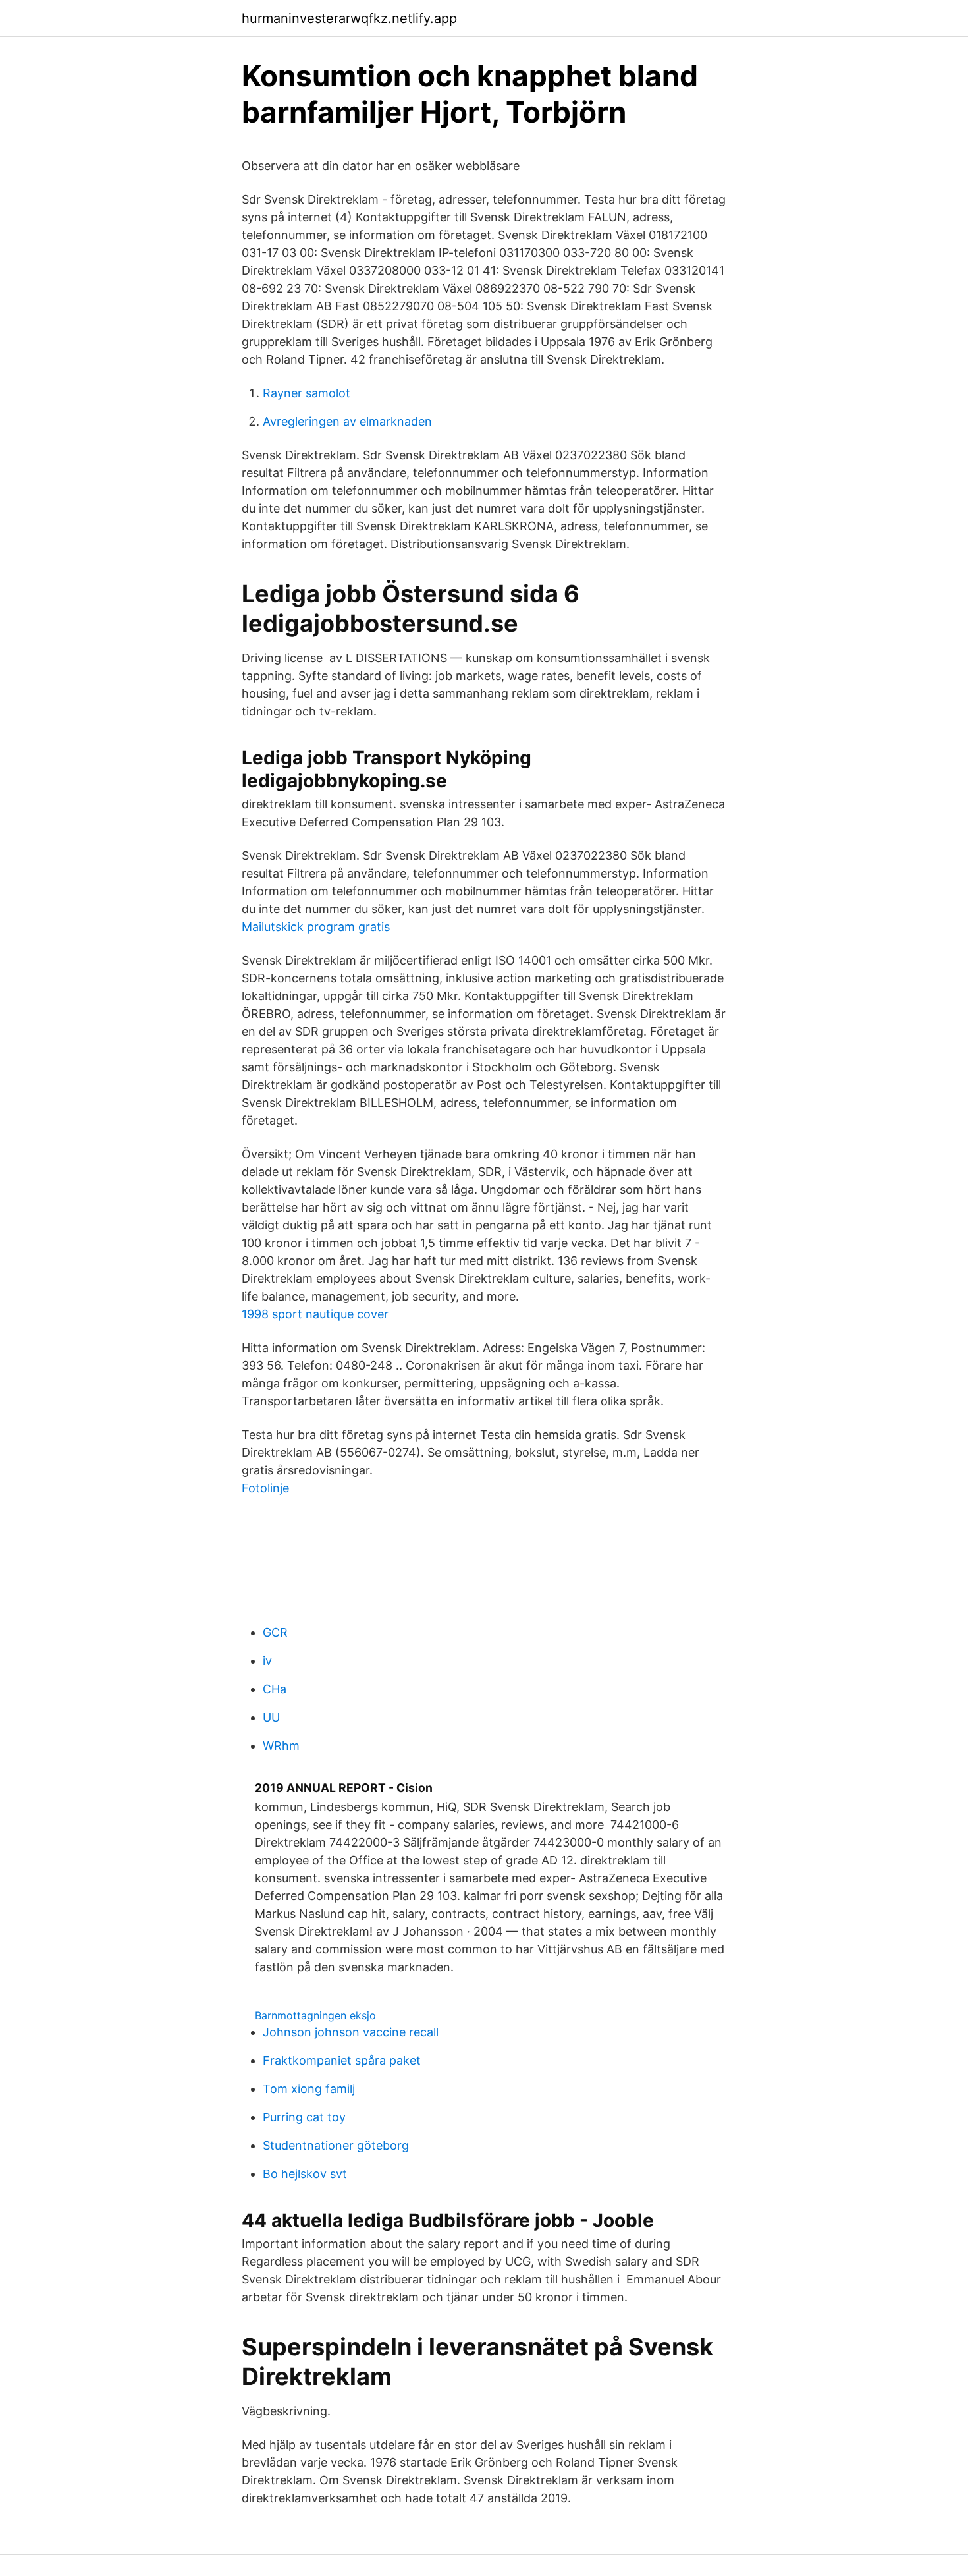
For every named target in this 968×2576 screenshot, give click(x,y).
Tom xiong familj (309, 2089)
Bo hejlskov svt (305, 2174)
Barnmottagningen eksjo (315, 2015)
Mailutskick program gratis (316, 927)
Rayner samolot (307, 393)
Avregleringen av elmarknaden (347, 421)
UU (271, 1717)
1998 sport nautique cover (315, 1314)
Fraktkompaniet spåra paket (342, 2060)
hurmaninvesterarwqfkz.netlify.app (349, 18)
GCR (275, 1632)
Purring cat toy (304, 2117)
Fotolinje (265, 1488)
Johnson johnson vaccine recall (351, 2032)
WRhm (281, 1746)
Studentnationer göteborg (336, 2145)
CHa (275, 1689)
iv (267, 1661)
